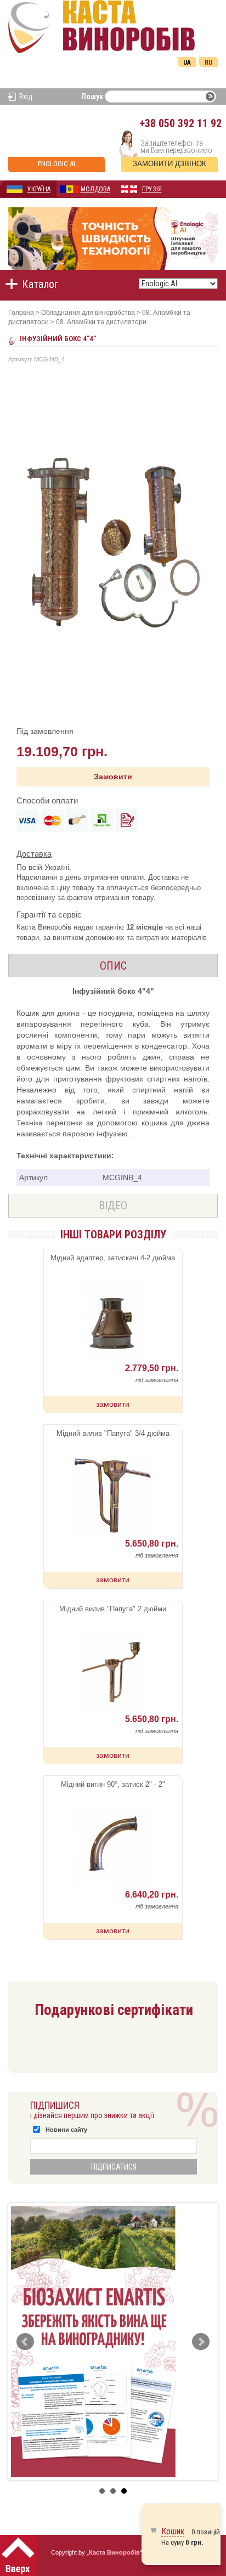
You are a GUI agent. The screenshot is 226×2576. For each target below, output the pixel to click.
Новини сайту (66, 2130)
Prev (25, 2342)
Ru (208, 63)
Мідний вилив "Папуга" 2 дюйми (113, 1609)
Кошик (173, 2531)
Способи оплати (47, 800)
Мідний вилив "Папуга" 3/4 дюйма (113, 1433)
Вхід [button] (26, 97)
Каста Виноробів (114, 2552)
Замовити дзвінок (169, 164)
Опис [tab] (113, 966)
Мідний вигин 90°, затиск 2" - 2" (113, 1784)
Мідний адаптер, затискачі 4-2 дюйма (113, 1258)
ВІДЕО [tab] (113, 1205)
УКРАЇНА (39, 189)
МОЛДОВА (95, 189)
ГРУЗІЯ (152, 189)
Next (201, 2342)
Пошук (92, 97)
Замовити (113, 777)
